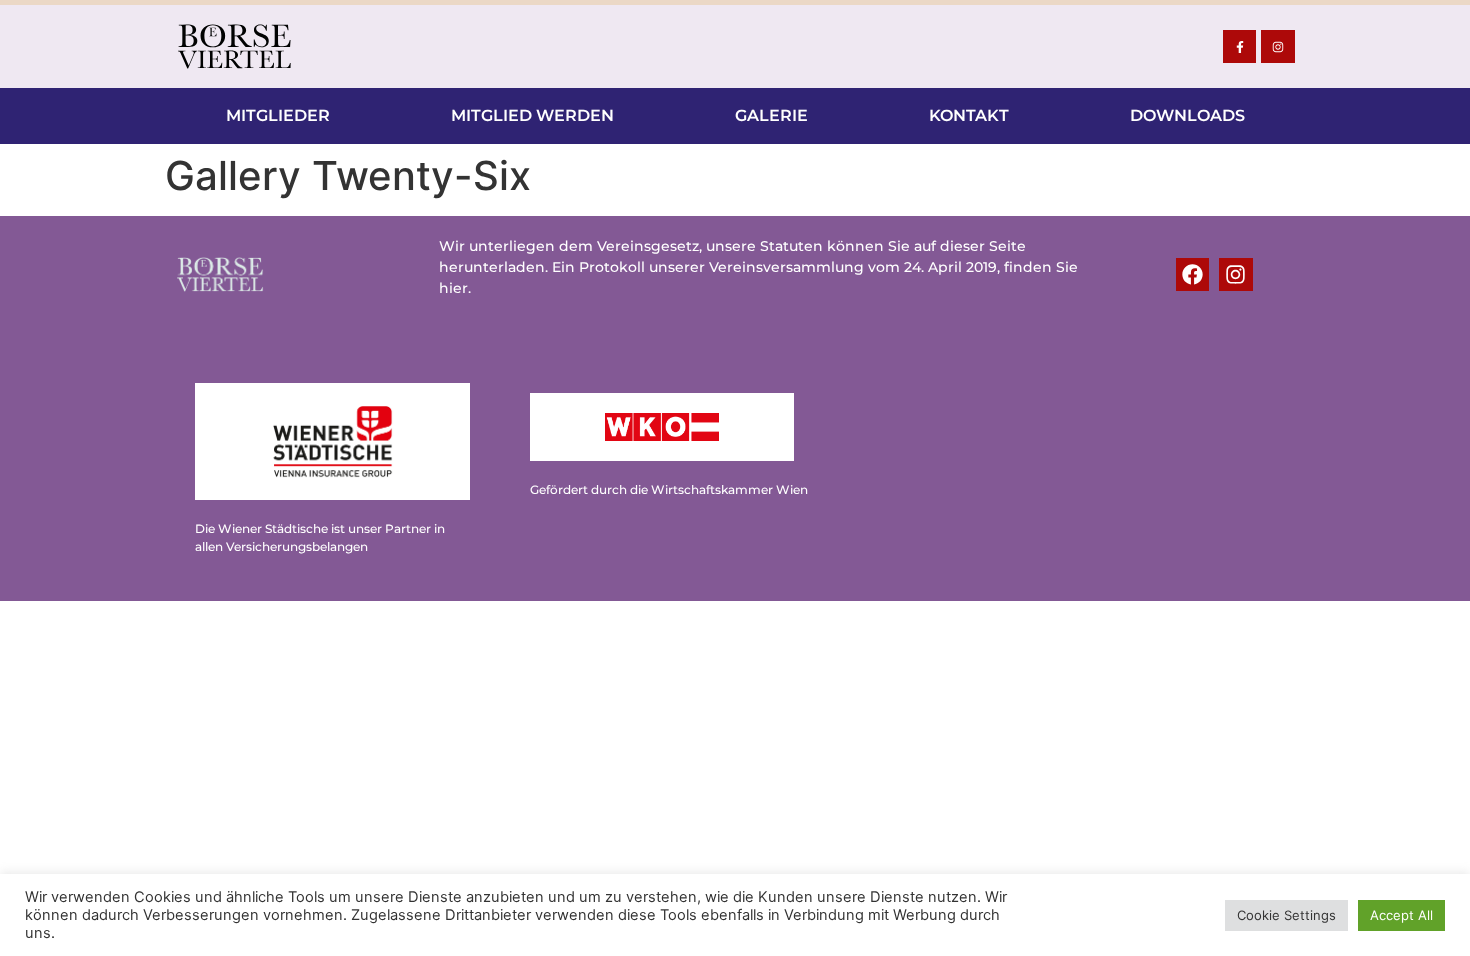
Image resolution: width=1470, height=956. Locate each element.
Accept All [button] (1401, 915)
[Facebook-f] (1240, 47)
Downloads (1187, 115)
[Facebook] (1193, 275)
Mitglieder (278, 115)
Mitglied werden (532, 115)
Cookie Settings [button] (1286, 915)
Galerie (771, 115)
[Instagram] (1278, 47)
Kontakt (969, 115)
